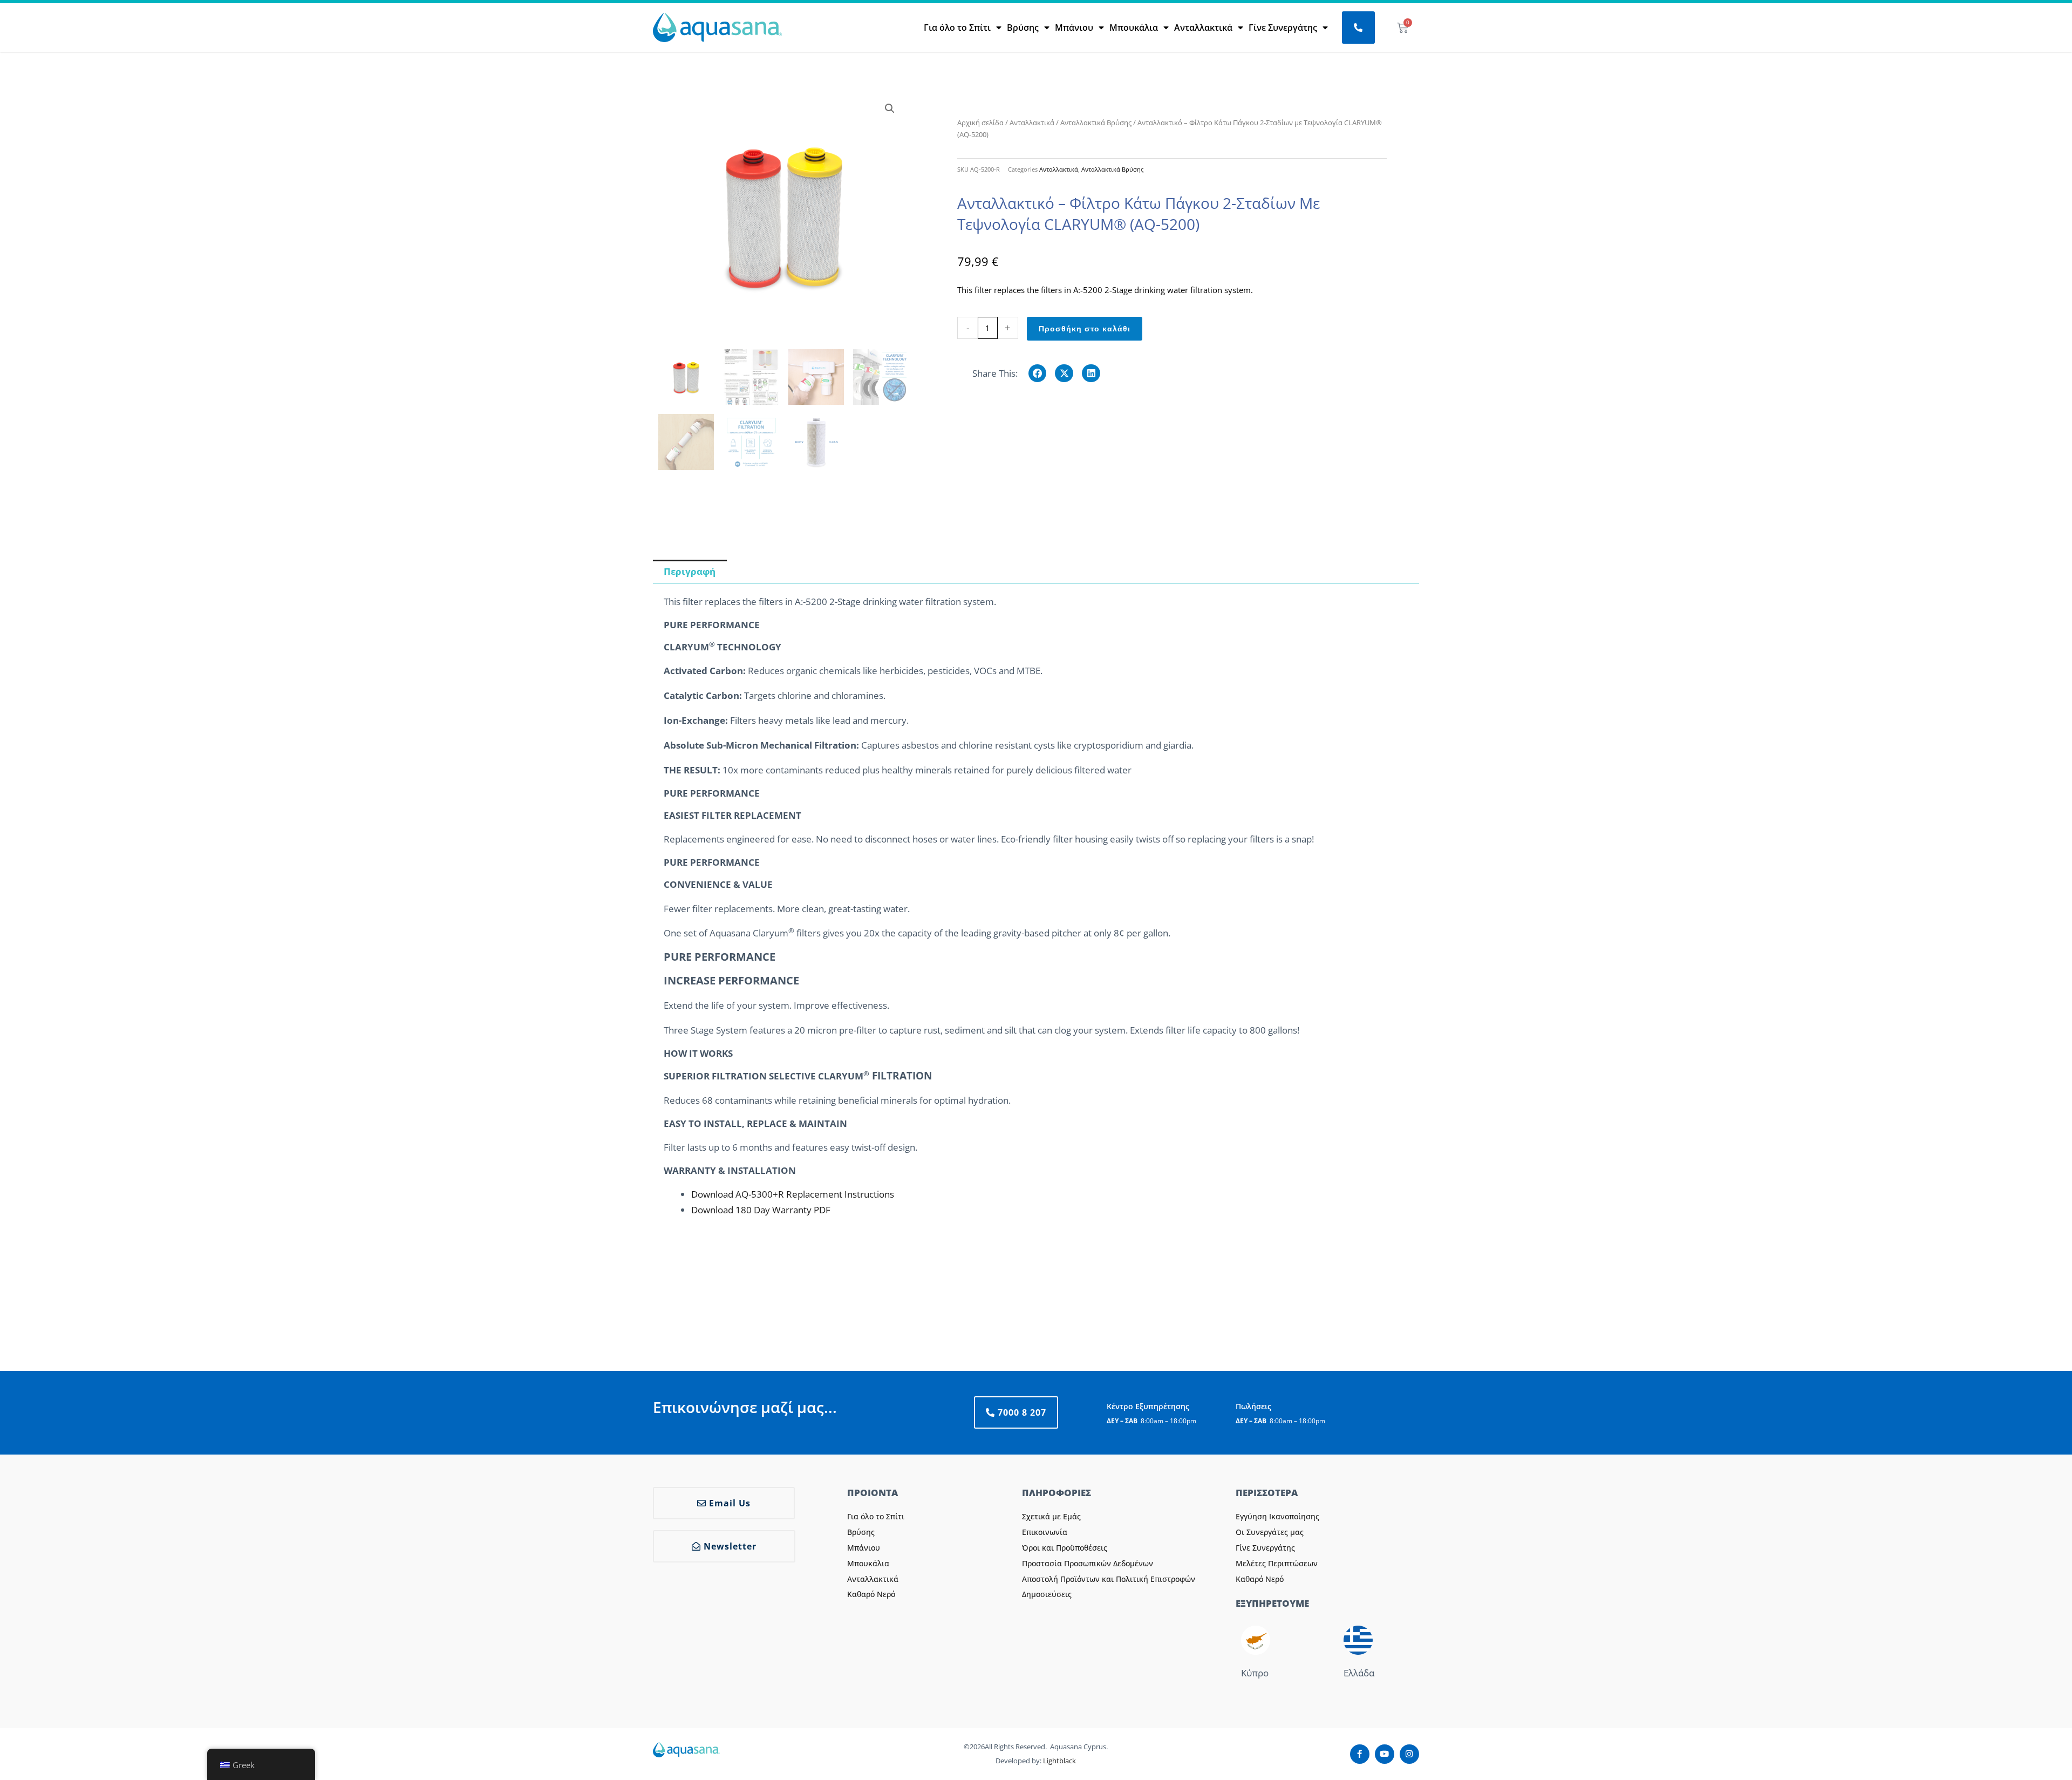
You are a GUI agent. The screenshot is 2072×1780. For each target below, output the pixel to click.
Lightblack (1059, 1761)
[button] (890, 108)
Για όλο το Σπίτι (957, 28)
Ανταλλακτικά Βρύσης (1096, 123)
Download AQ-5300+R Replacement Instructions (793, 1194)
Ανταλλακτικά (1203, 28)
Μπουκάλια (1134, 28)
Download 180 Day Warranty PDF (761, 1210)
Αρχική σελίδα (980, 123)
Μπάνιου (1074, 28)
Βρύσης (1023, 28)
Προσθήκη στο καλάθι (1085, 329)
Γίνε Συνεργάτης (1283, 28)
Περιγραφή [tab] (690, 571)
